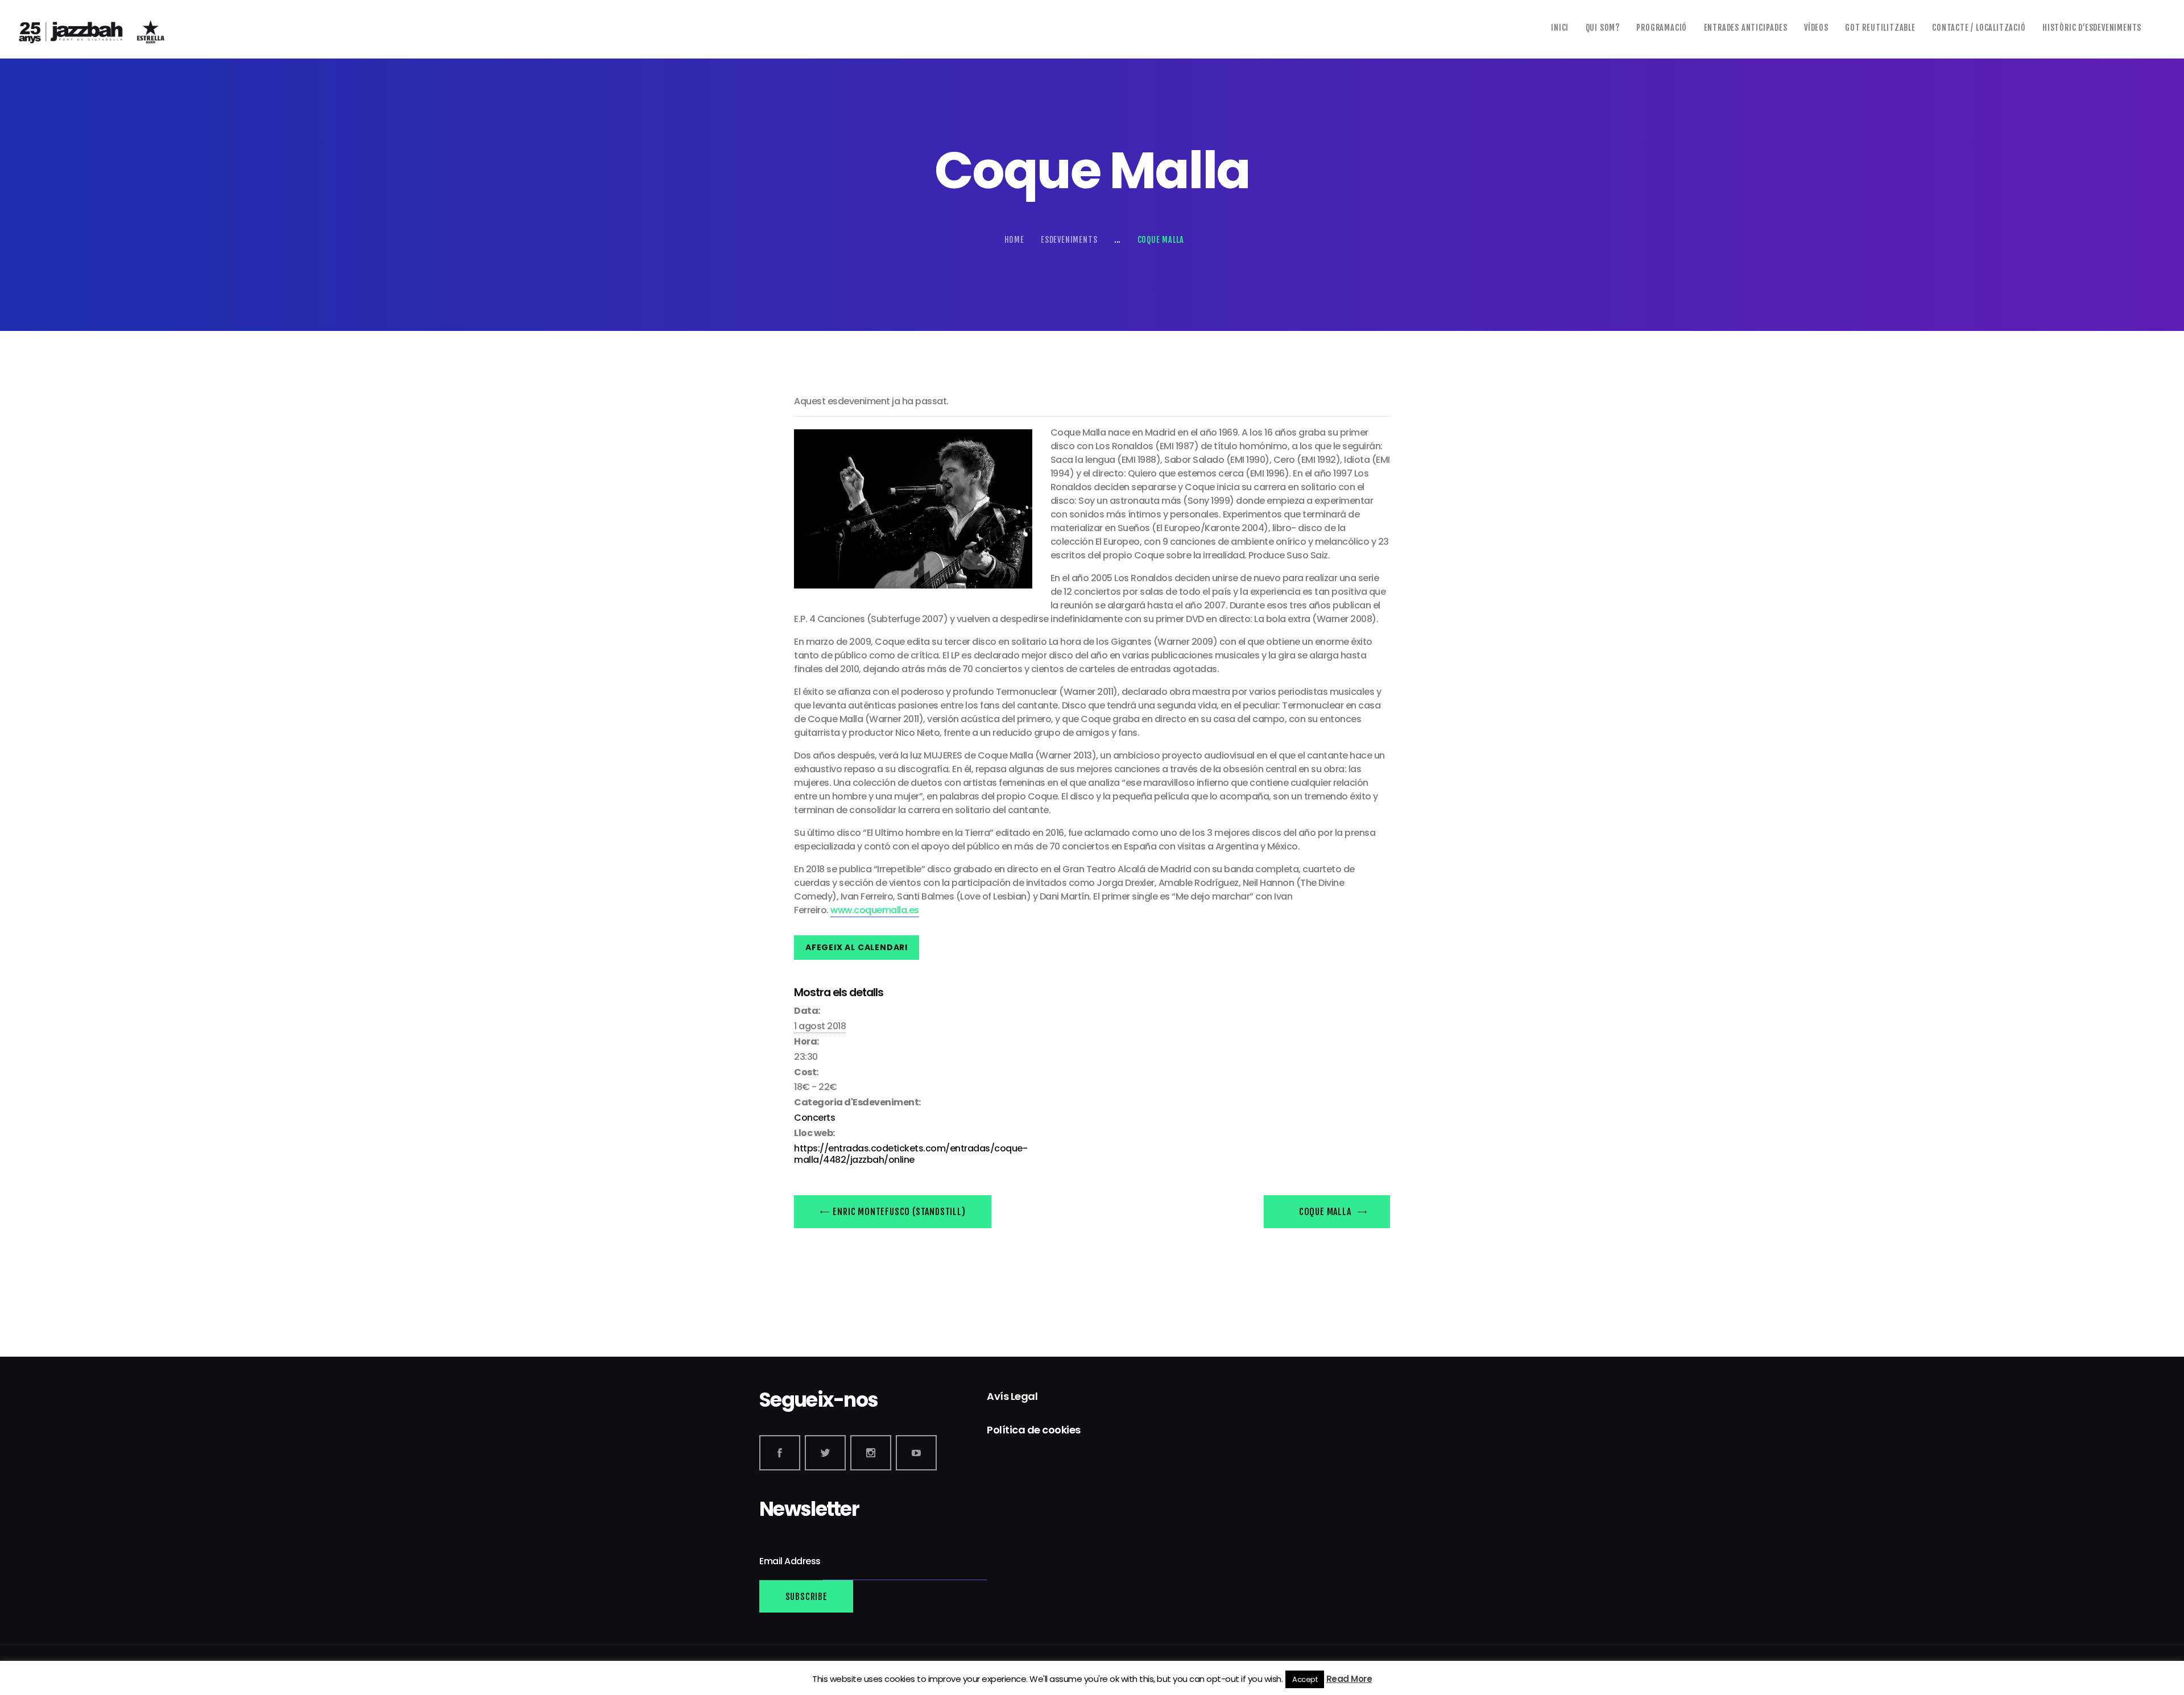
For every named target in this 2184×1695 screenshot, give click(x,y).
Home (1014, 240)
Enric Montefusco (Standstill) (898, 1212)
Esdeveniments (1069, 240)
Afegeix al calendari (857, 947)
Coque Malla (1326, 1212)
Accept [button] (1305, 1679)
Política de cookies (1034, 1430)
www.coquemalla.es (875, 910)
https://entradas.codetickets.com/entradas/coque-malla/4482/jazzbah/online (911, 1154)
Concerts (814, 1118)
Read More (1349, 1679)
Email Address (791, 1562)
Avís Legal (1012, 1396)
